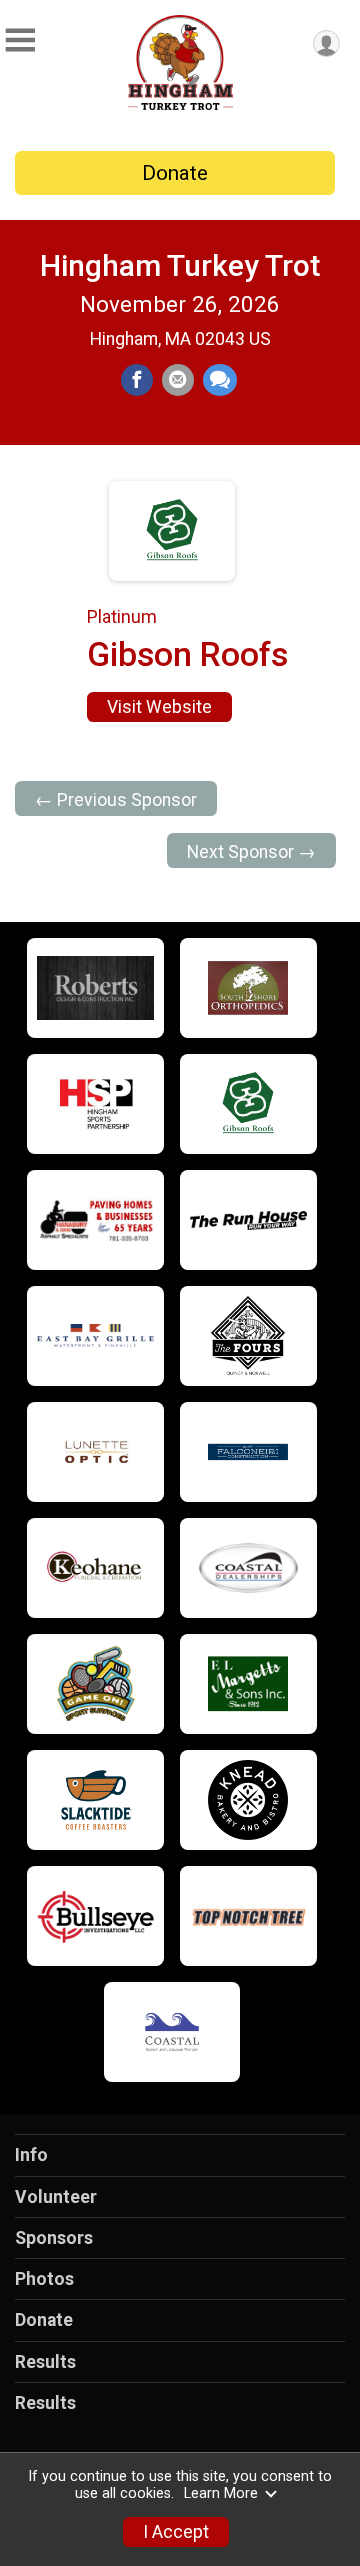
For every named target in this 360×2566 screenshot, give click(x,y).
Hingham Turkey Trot (180, 265)
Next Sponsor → (251, 852)
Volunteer (56, 2197)
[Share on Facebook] (137, 380)
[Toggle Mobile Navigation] (20, 40)
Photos (44, 2279)
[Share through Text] (220, 380)
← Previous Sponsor (116, 800)
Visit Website (159, 707)
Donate (175, 173)
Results (45, 2362)
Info (31, 2155)
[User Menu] (326, 43)
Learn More (221, 2493)
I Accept (176, 2532)
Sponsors (54, 2238)
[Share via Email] (178, 380)
